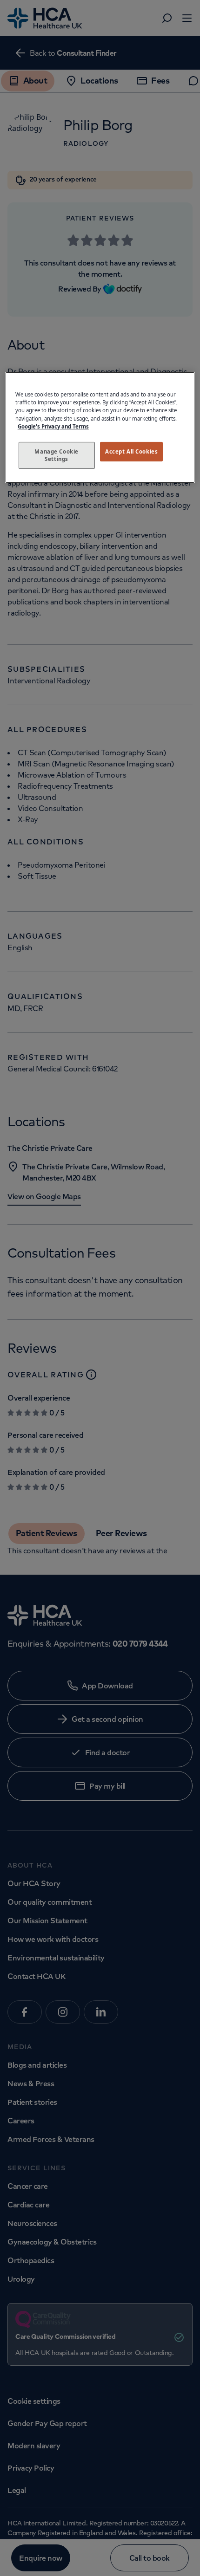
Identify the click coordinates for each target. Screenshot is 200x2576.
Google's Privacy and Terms (53, 426)
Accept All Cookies (131, 451)
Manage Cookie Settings (56, 455)
